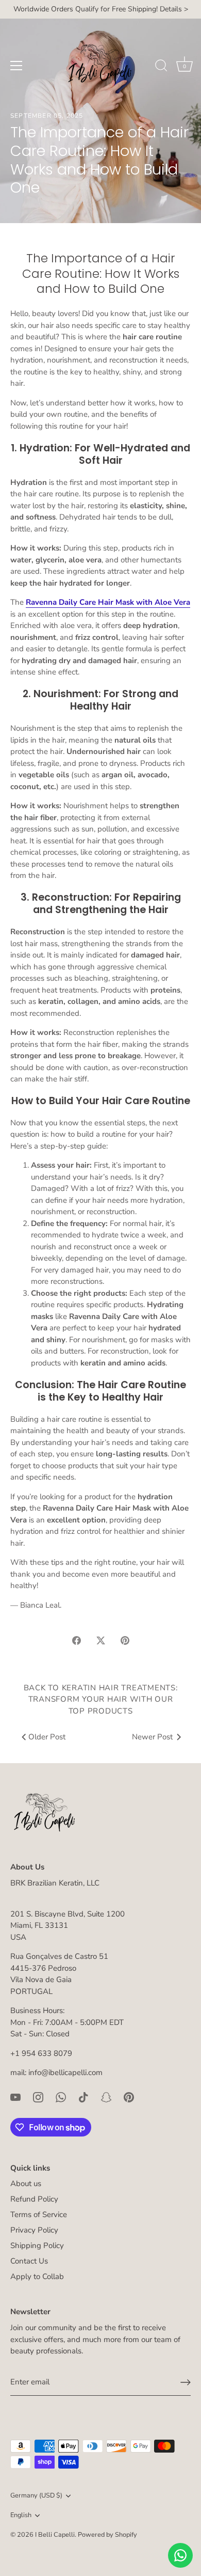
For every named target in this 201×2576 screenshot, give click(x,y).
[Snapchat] (106, 2097)
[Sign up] (186, 2382)
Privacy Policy (34, 2230)
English (21, 2516)
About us (26, 2184)
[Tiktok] (83, 2097)
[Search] (161, 67)
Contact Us (29, 2261)
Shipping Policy (37, 2245)
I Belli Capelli (55, 2535)
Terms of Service (39, 2214)
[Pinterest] (129, 2097)
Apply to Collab (37, 2276)
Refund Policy (34, 2199)
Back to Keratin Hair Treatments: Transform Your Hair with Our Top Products (101, 1699)
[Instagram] (38, 2097)
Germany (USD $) (36, 2496)
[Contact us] (180, 2555)
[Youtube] (15, 2097)
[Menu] (16, 66)
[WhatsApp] (61, 2097)
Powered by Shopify (107, 2535)
